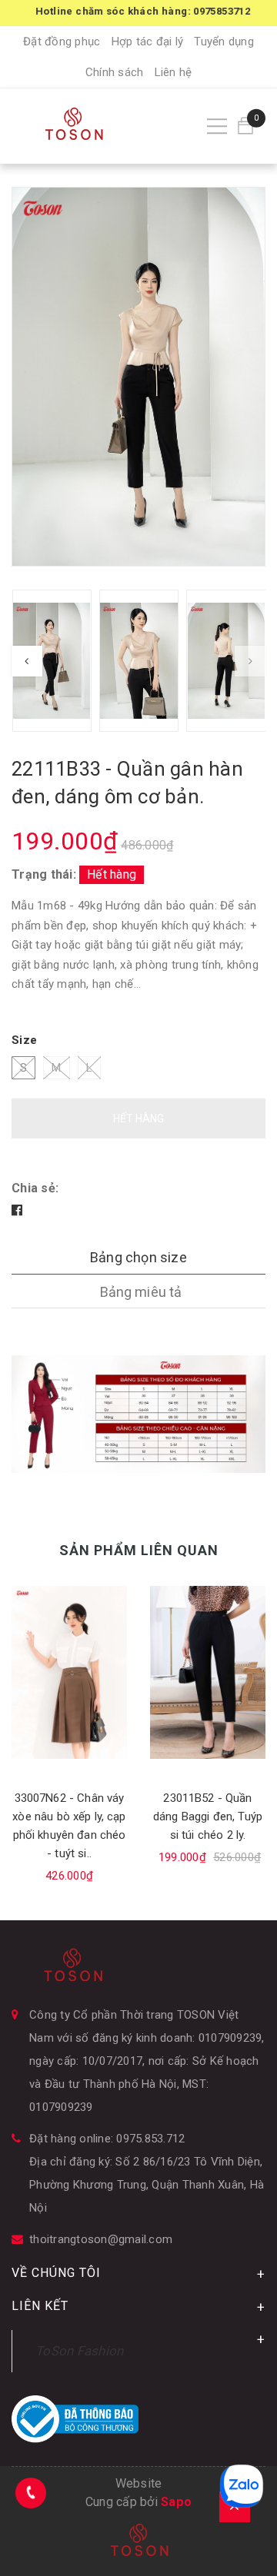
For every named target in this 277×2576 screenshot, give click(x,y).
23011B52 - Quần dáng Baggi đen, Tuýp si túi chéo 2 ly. (208, 1816)
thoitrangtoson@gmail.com (101, 2239)
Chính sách (115, 72)
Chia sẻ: (35, 1188)
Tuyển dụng (224, 42)
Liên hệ (174, 72)
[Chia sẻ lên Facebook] (17, 1210)
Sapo (176, 2502)
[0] (245, 126)
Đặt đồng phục (62, 42)
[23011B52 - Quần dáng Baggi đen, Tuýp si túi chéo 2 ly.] (208, 1672)
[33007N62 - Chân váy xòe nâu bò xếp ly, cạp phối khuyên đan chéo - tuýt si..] (69, 1672)
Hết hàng (138, 1118)
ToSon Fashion (79, 2351)
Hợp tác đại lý (148, 42)
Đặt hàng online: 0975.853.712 (107, 2139)
